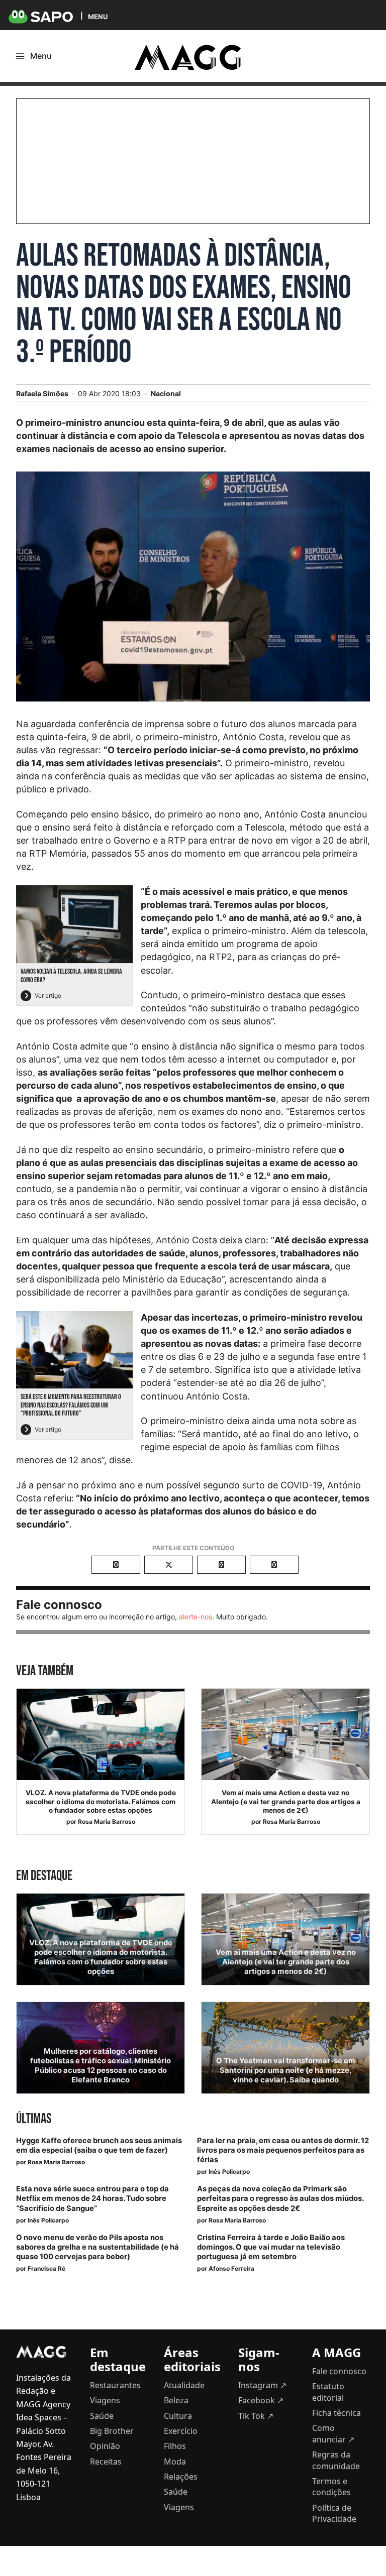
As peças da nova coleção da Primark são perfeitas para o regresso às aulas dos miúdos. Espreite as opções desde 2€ (280, 2198)
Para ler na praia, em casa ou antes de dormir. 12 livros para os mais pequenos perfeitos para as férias (283, 2150)
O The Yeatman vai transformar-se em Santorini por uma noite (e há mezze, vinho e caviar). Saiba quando (286, 2070)
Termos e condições (331, 2487)
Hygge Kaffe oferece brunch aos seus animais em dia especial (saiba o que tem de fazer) (99, 2145)
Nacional (166, 393)
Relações (181, 2477)
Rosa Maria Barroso (107, 1822)
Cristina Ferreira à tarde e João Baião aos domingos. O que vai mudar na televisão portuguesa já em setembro (271, 2247)
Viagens (105, 2400)
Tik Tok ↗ (256, 2416)
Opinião (105, 2446)
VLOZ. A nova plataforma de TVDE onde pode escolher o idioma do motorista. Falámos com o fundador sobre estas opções (101, 1801)
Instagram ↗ (262, 2385)
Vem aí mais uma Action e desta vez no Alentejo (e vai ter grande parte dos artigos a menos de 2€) (286, 1801)
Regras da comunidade (336, 2460)
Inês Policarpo (229, 2172)
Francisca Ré (46, 2268)
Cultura (178, 2416)
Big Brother (112, 2431)
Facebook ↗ (261, 2400)
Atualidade (184, 2385)
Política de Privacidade (334, 2513)
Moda (175, 2462)
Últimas (34, 2119)
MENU (98, 16)
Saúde (102, 2416)
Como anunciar (333, 2433)
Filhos (175, 2446)
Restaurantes (115, 2385)
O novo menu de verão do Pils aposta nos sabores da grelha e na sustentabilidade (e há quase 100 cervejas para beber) (98, 2247)
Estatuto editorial (328, 2392)
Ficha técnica (336, 2413)
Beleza (176, 2400)
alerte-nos (196, 1617)
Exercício (181, 2431)
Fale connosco (339, 2371)
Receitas (106, 2462)
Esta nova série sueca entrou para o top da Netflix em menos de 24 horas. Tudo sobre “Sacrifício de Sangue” (92, 2198)
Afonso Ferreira (231, 2268)
